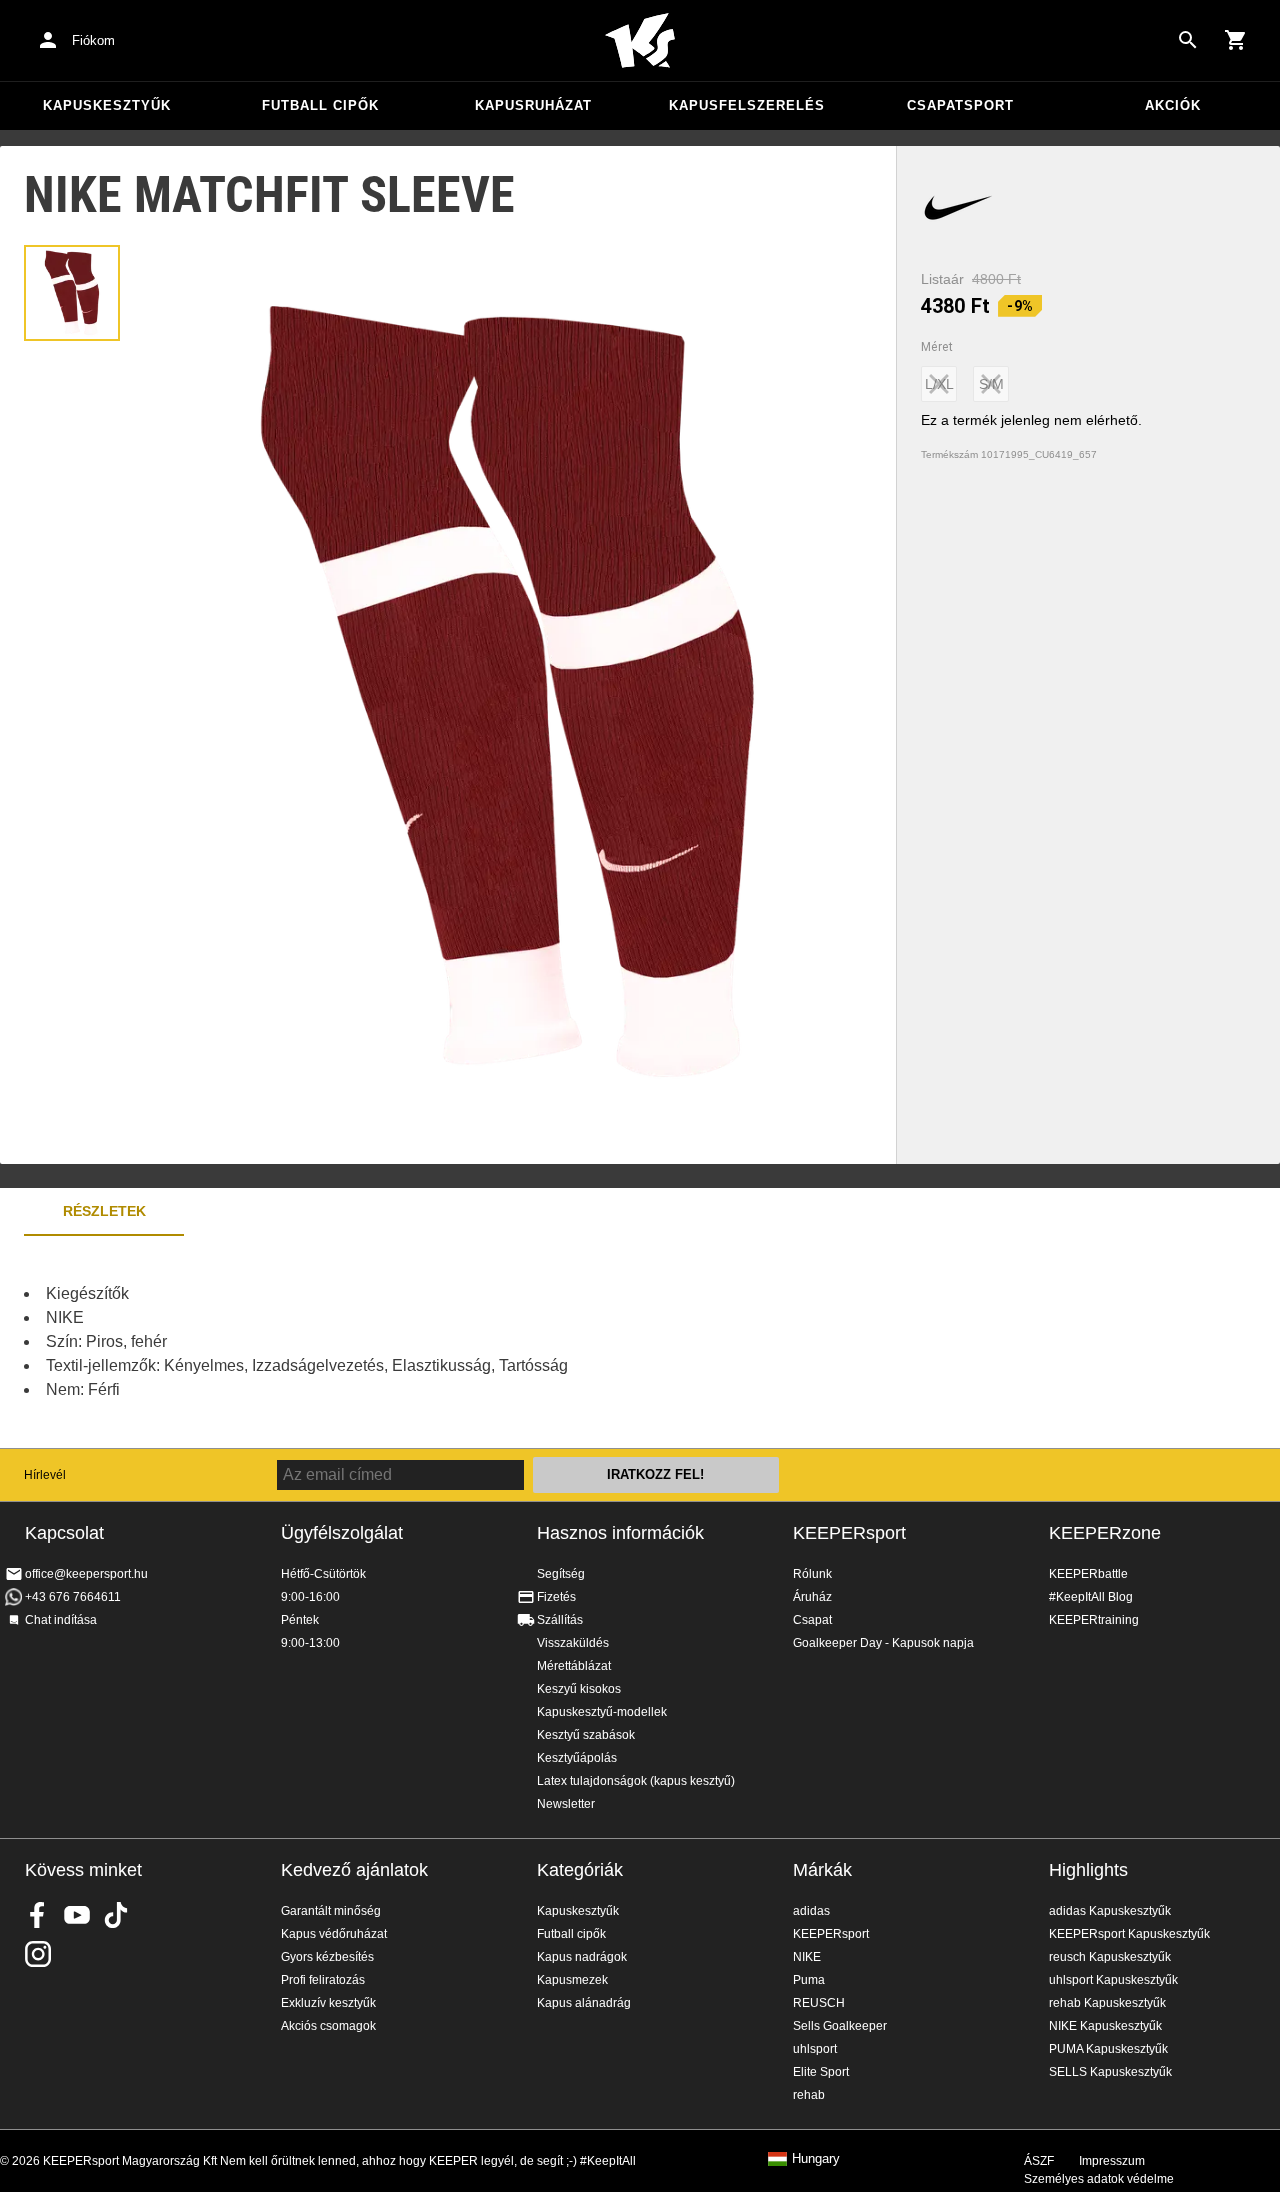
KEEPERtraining (1094, 1620)
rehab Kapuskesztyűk (1107, 2003)
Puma (809, 1980)
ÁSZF (1039, 2161)
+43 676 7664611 (73, 1597)
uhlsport (815, 2049)
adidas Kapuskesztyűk (1110, 1911)
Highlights (1088, 1870)
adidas (811, 1911)
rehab (809, 2095)
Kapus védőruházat (334, 1934)
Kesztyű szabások (586, 1735)
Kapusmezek (572, 1980)
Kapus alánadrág (584, 2003)
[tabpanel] (350, 1342)
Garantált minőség (331, 1911)
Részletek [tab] (104, 1211)
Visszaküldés (573, 1643)
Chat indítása (61, 1620)
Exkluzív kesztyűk (328, 2003)
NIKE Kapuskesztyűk (1105, 2026)
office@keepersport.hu (86, 1574)
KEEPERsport (849, 1533)
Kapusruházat (533, 105)
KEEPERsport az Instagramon (38, 1954)
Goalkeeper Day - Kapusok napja (883, 1643)
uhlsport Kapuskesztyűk (1113, 1980)
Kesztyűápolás (577, 1758)
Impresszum (1112, 2161)
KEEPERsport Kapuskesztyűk (1129, 1934)
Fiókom (93, 40)
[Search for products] (1188, 40)
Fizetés (556, 1597)
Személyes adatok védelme (1099, 2179)
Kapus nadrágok (582, 1957)
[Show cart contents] (1236, 40)
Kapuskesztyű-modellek (602, 1712)
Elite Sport (821, 2072)
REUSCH (819, 2003)
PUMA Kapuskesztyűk (1108, 2049)
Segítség (561, 1574)
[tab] (72, 293)
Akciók (1173, 105)
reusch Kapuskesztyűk (1110, 1957)
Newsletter (566, 1804)
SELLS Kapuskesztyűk (1110, 2072)
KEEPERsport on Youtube (77, 1915)
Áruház (812, 1597)
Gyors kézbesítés (327, 1957)
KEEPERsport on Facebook (38, 1915)
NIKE (807, 1957)
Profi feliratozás (323, 1980)
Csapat (812, 1620)
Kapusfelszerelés (747, 105)
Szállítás (560, 1620)
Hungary (816, 2159)
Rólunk (812, 1574)
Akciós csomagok (328, 2026)
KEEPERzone (1105, 1533)
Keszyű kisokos (579, 1689)
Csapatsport (960, 105)
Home (640, 41)
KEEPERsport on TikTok (116, 1915)
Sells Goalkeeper (840, 2026)
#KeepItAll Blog (1091, 1597)
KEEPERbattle (1088, 1574)
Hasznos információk (620, 1533)
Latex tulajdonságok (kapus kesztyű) (636, 1781)
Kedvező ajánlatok (354, 1870)
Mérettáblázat (574, 1666)
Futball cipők (320, 105)
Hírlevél (45, 1475)
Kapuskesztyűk (107, 105)
